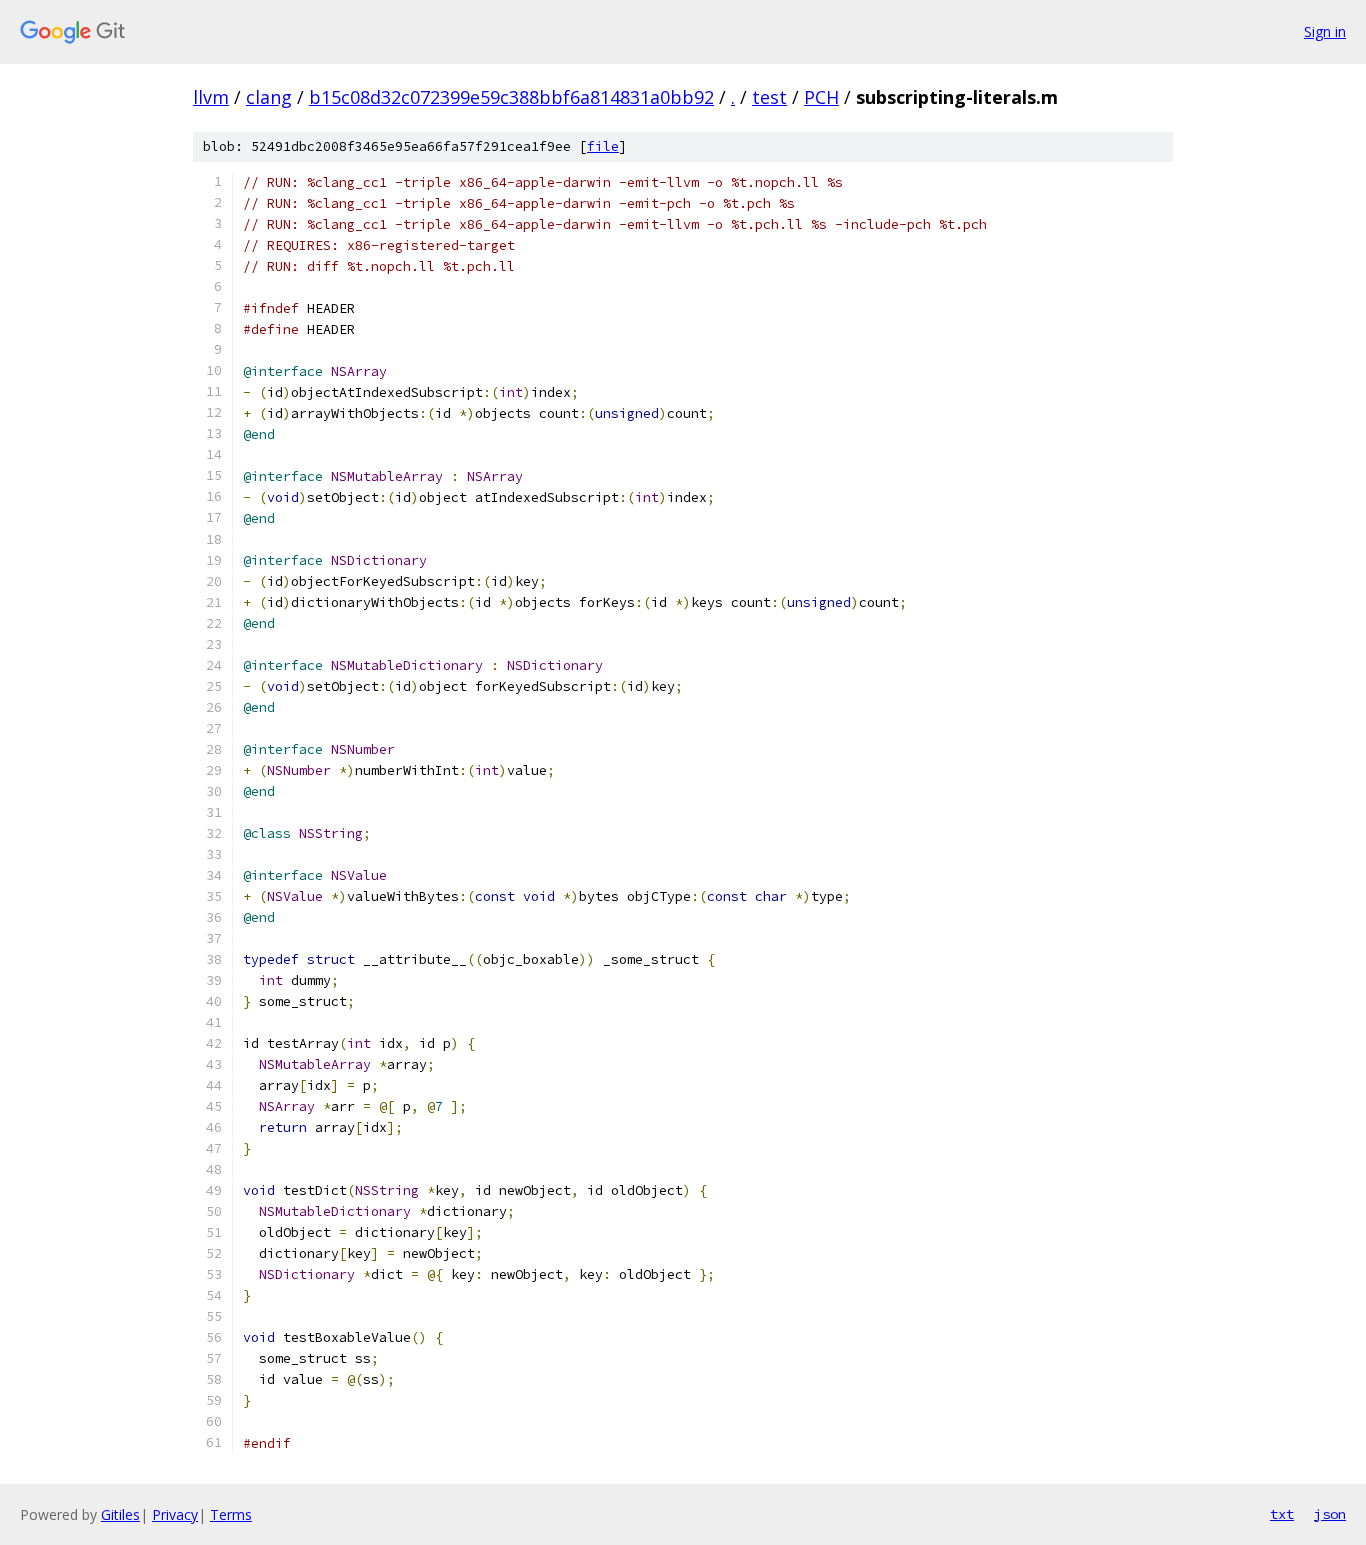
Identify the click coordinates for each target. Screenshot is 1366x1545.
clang (269, 97)
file (603, 146)
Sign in (1325, 31)
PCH (821, 97)
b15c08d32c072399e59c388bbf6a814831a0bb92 (511, 97)
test (769, 97)
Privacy (175, 1514)
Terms (231, 1514)
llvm (211, 97)
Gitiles (120, 1514)
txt (1282, 1514)
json (1330, 1514)
